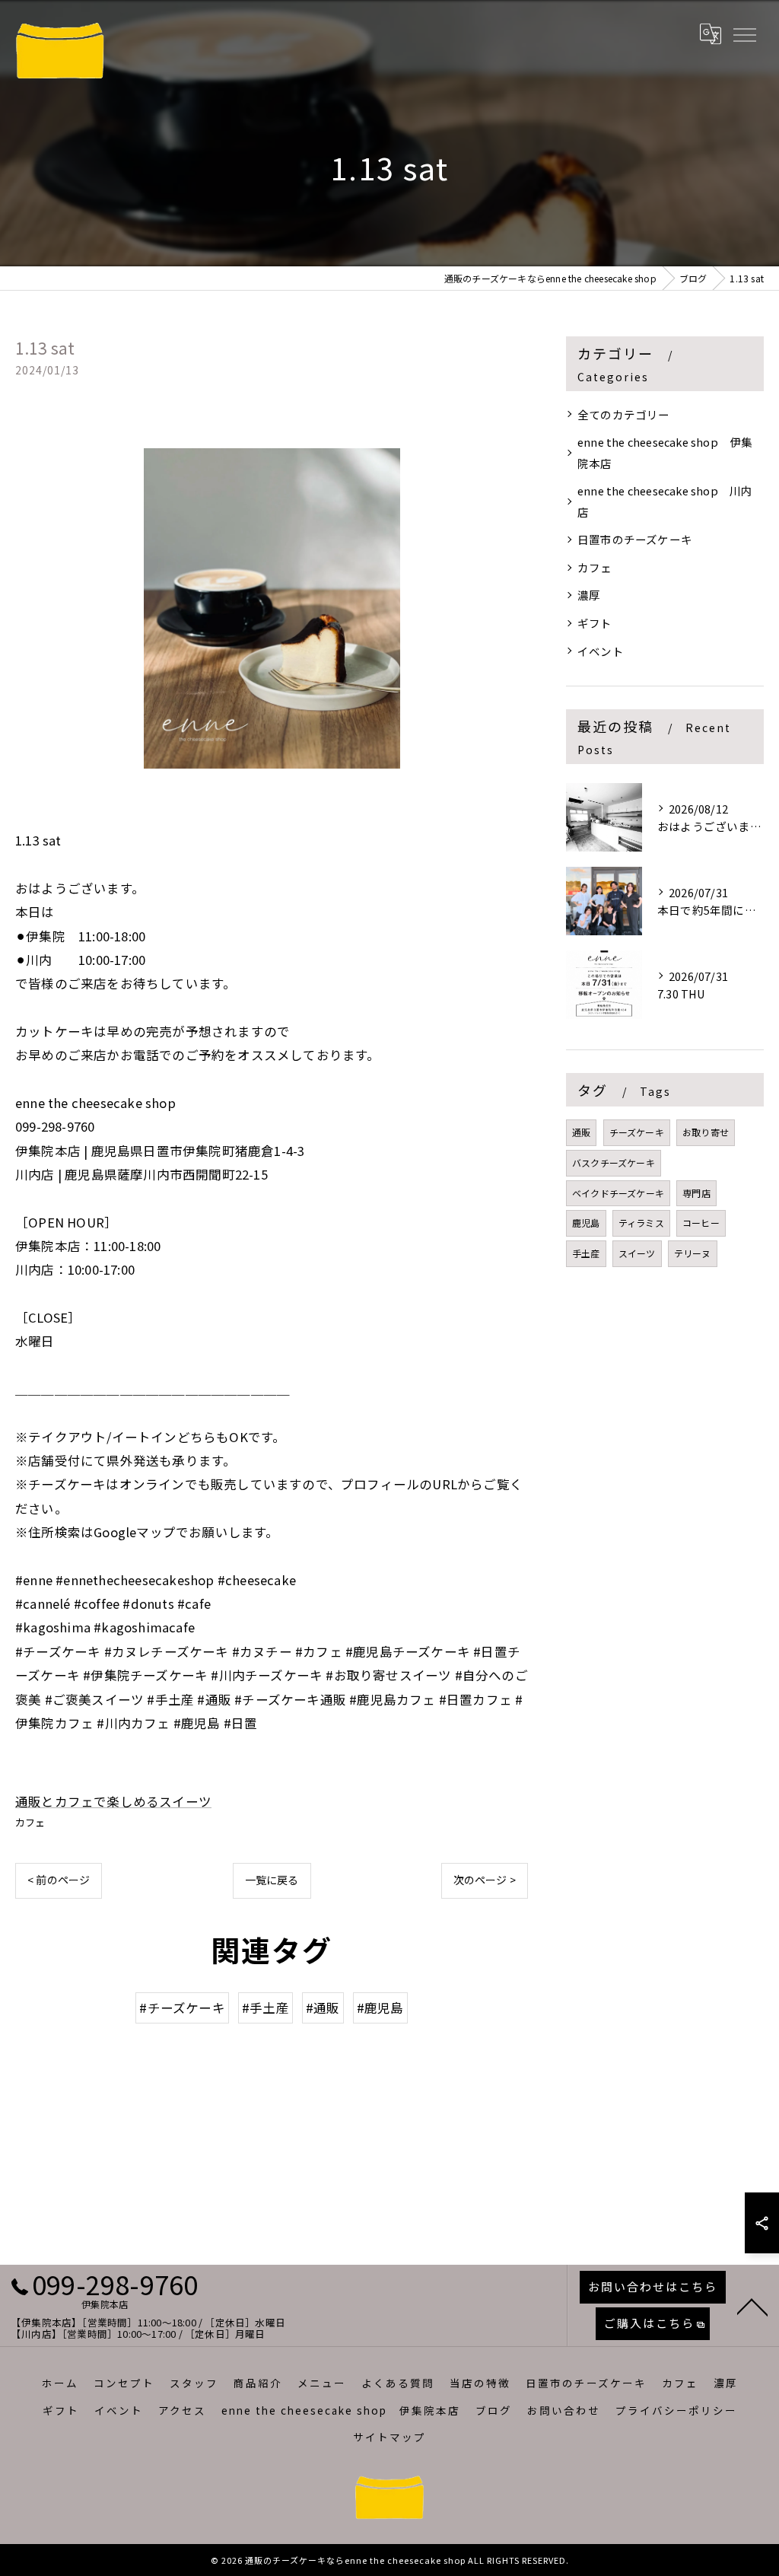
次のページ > (485, 1880)
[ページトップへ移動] (752, 2306)
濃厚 (589, 595)
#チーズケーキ (182, 2008)
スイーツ (637, 1253)
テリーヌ (693, 1253)
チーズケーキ (637, 1132)
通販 (581, 1132)
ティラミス (641, 1223)
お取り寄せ (706, 1132)
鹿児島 (586, 1223)
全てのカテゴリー (624, 414)
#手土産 (265, 2008)
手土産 (586, 1253)
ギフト (595, 623)
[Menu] (744, 33)
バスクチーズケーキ (614, 1162)
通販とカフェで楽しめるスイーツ (113, 1801)
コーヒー (701, 1223)
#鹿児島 (380, 2008)
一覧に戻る (272, 1880)
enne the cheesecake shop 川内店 (665, 501)
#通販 (323, 2008)
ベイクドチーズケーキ (618, 1193)
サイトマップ (389, 2437)
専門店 (696, 1193)
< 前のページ (59, 1880)
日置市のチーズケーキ (635, 539)
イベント (601, 651)
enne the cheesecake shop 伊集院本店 (665, 452)
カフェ (30, 1822)
